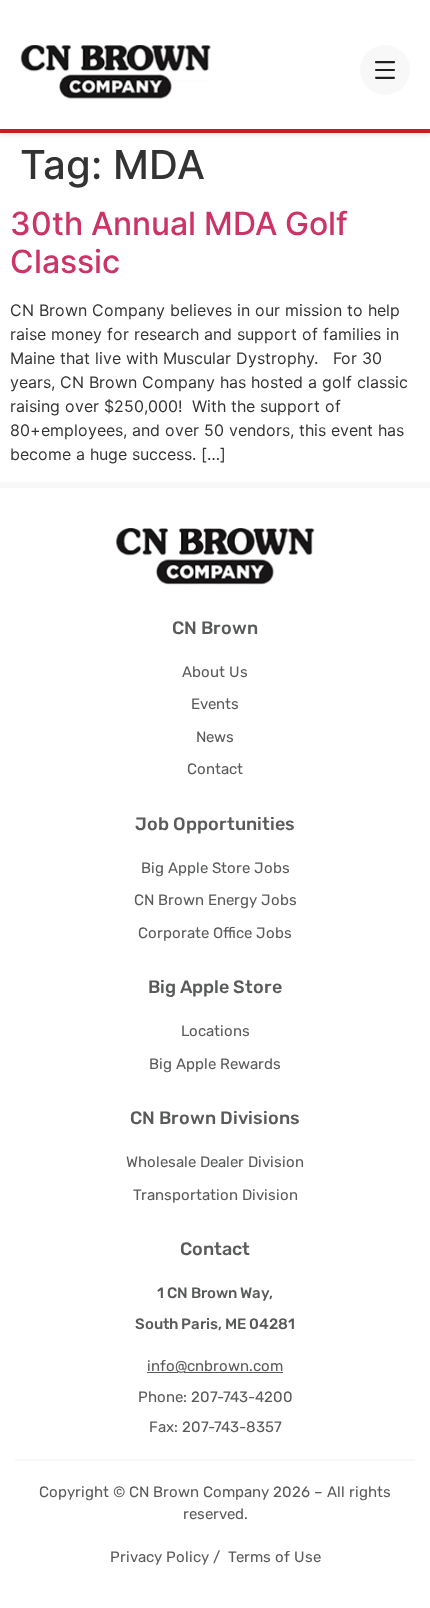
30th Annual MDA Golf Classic (179, 242)
